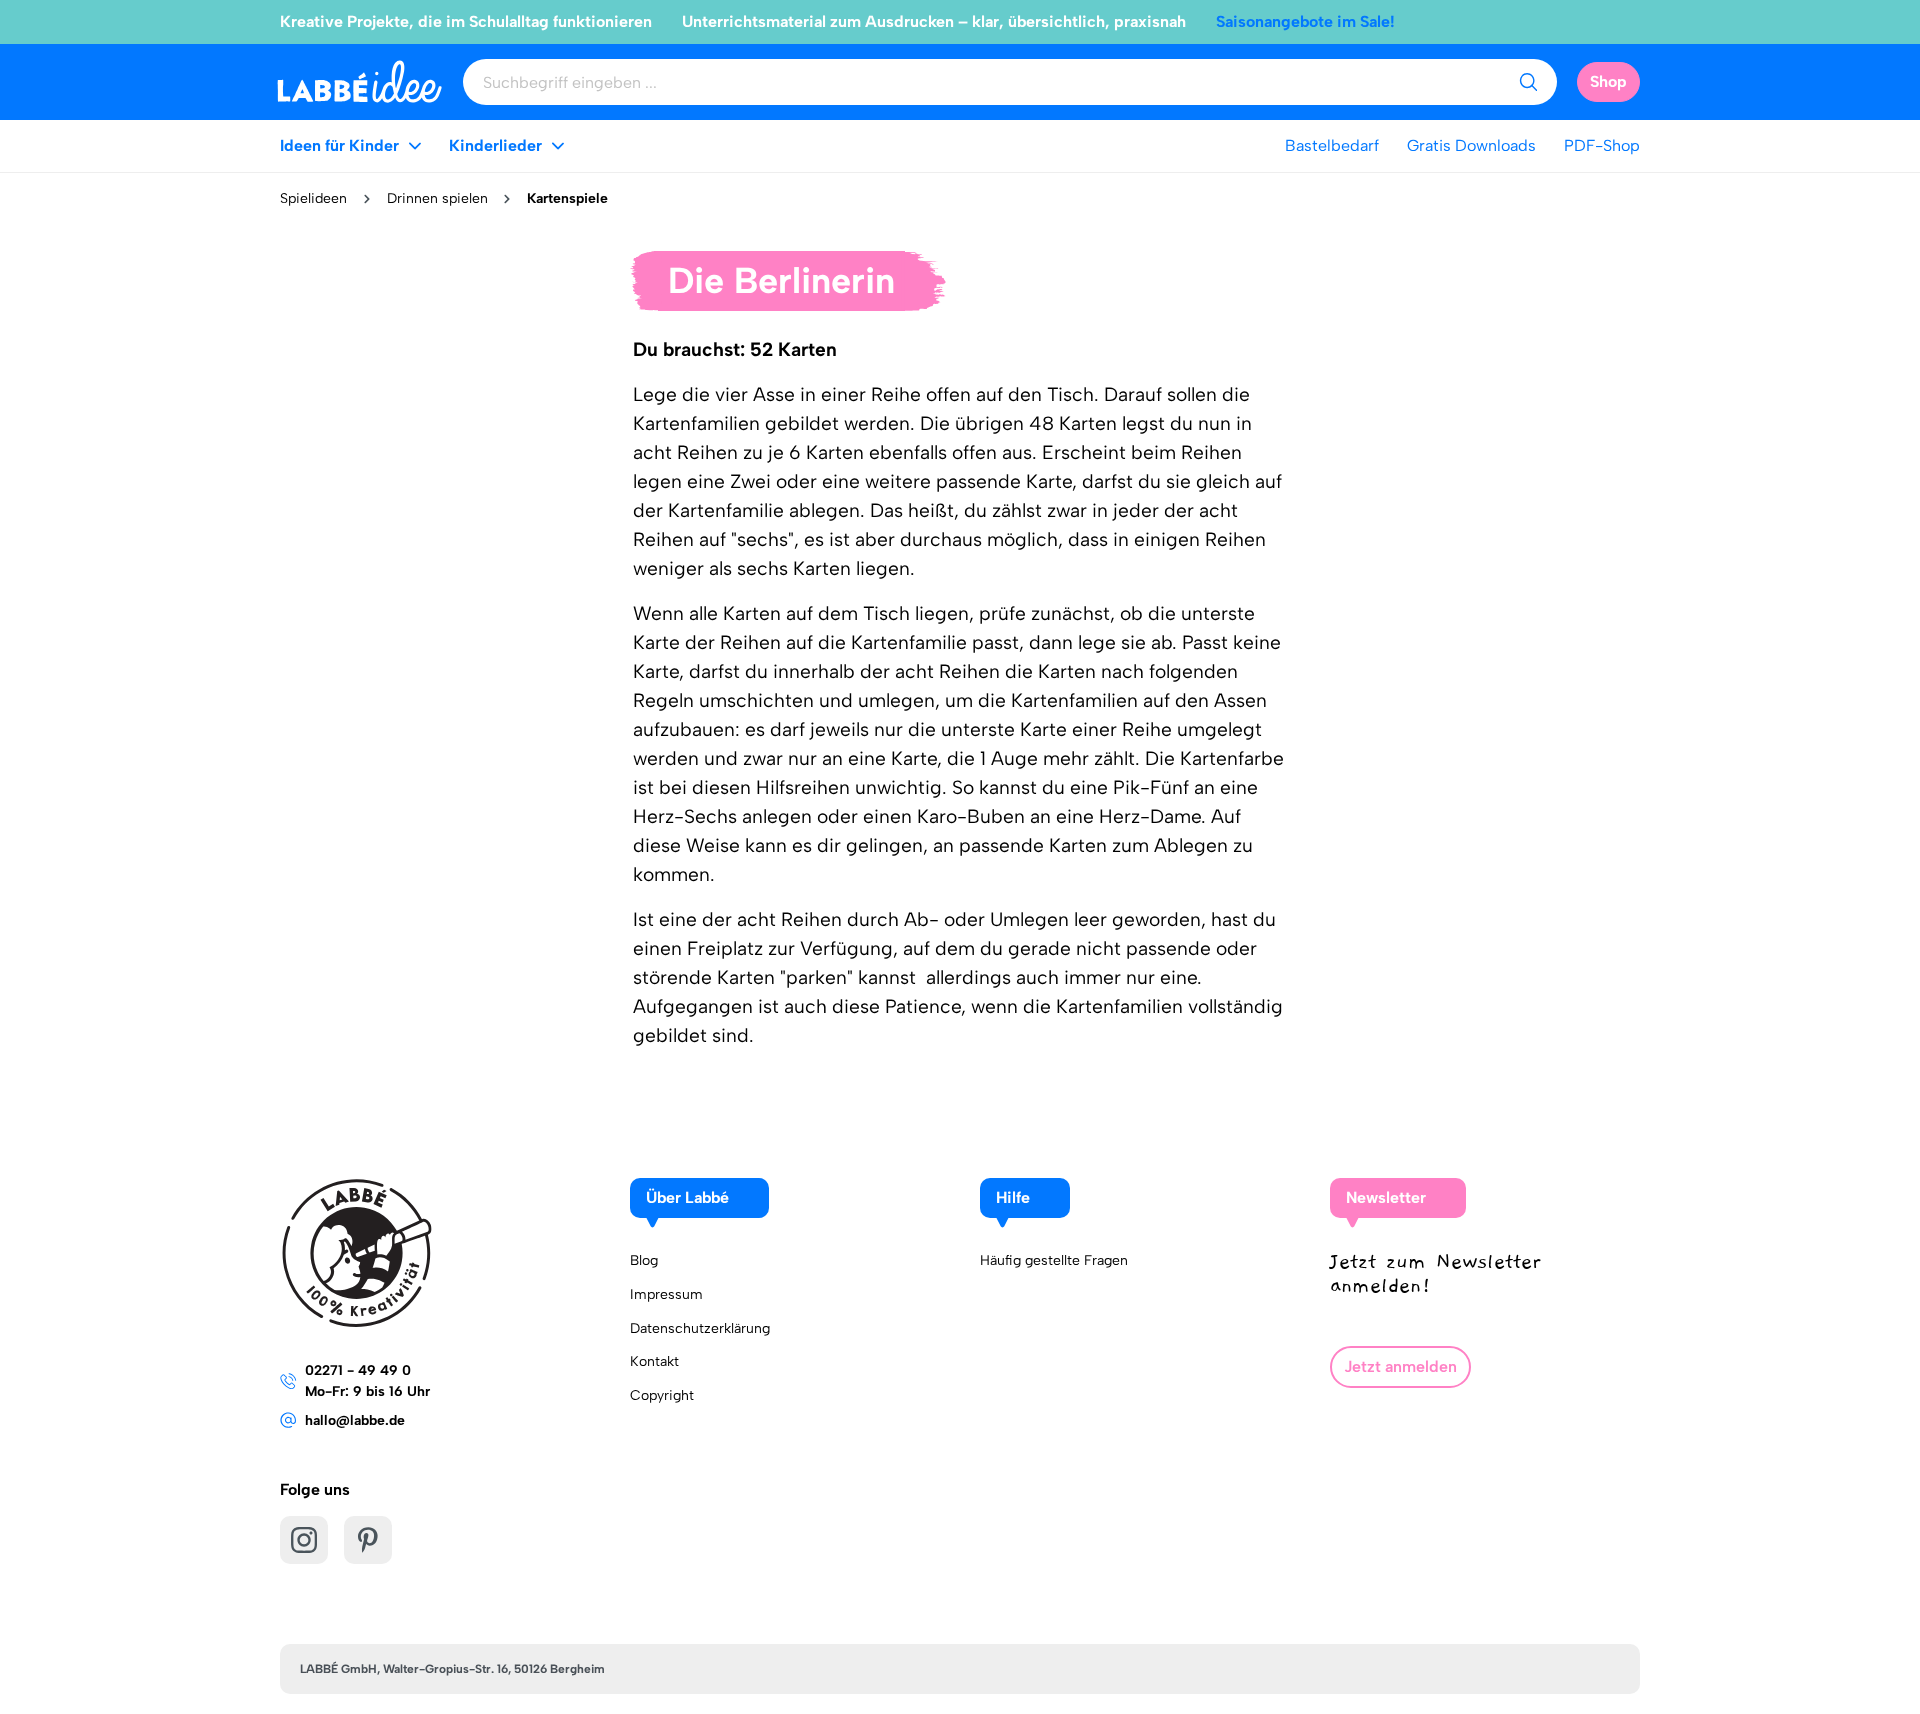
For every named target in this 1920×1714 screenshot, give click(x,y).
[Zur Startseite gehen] (359, 81)
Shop (1608, 81)
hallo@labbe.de (355, 1420)
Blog (644, 1260)
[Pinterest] (368, 1540)
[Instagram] (304, 1540)
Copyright (662, 1395)
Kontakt (654, 1361)
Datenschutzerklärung (700, 1328)
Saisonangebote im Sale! (1305, 21)
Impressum (666, 1294)
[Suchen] (1528, 82)
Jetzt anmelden (1400, 1366)
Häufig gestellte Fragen (1054, 1260)
